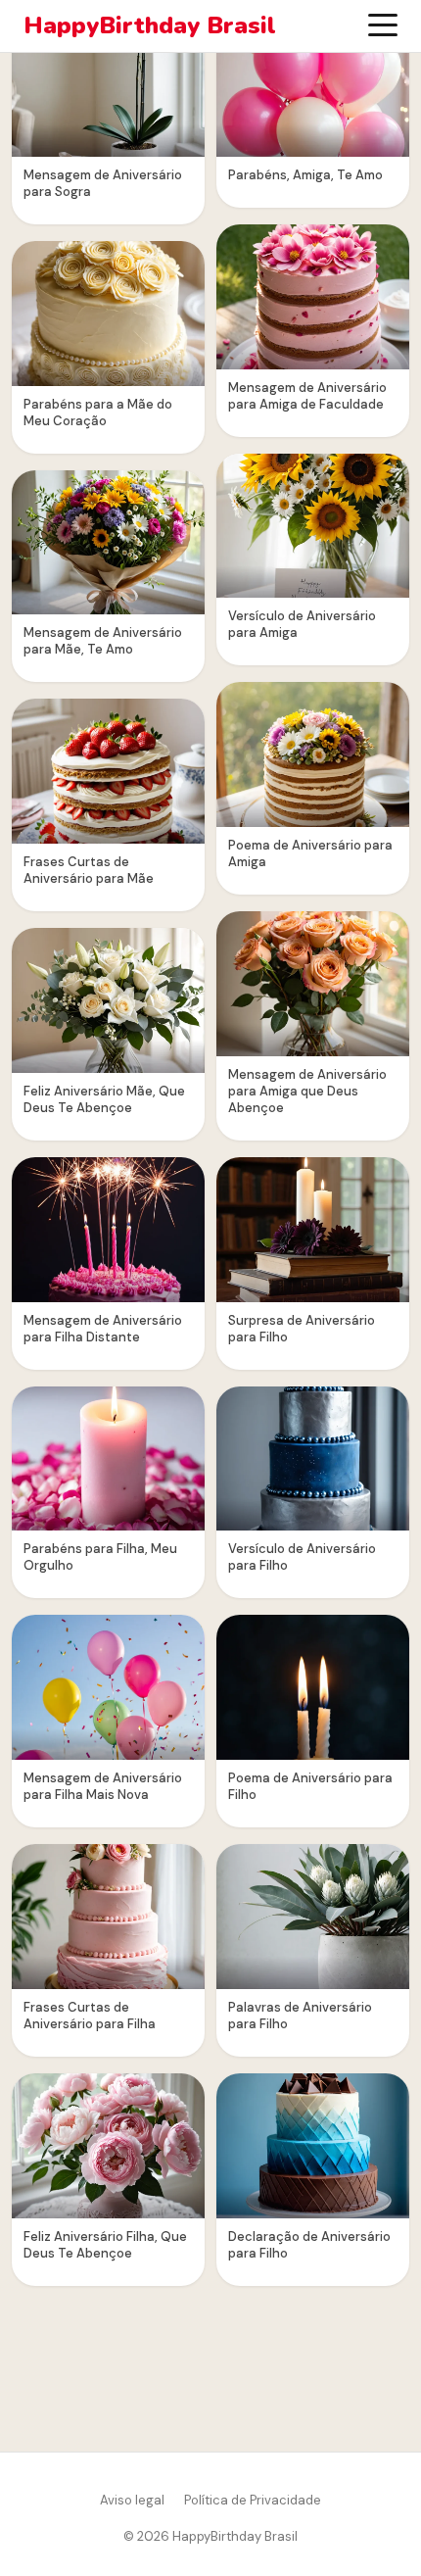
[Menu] (383, 25)
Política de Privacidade (253, 2500)
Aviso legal (132, 2500)
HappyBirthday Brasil (150, 26)
